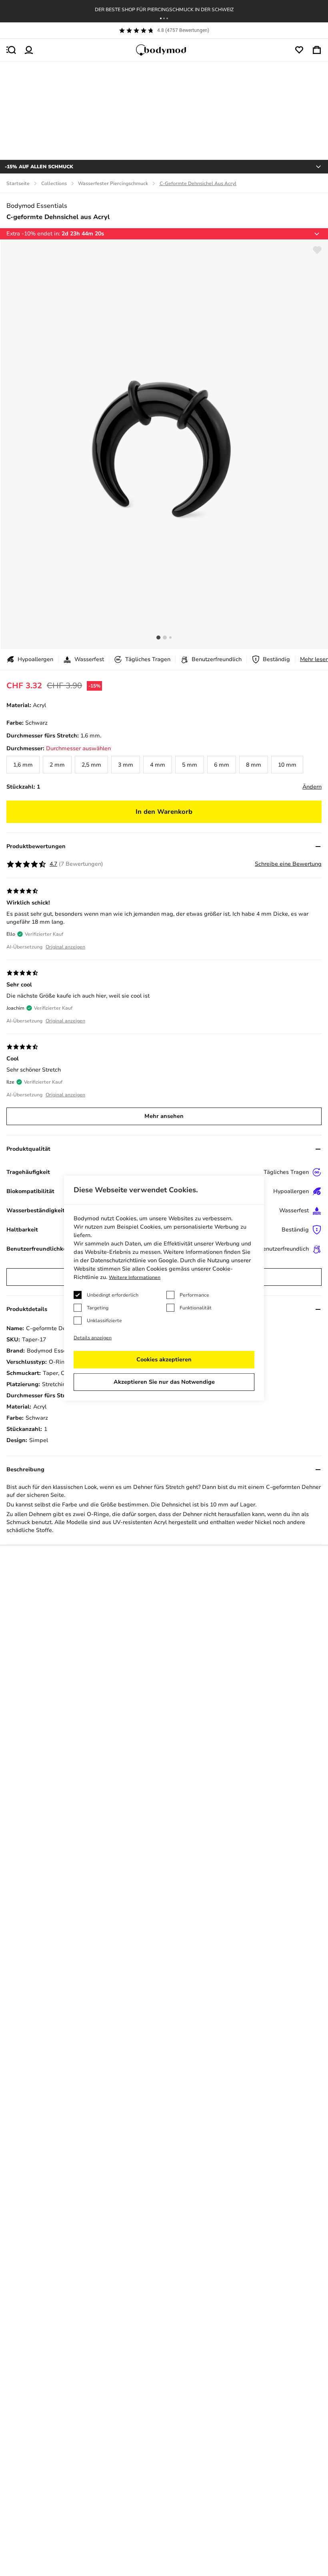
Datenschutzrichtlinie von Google (134, 1260)
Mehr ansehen (164, 1116)
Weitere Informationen (135, 1277)
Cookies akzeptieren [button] (164, 1360)
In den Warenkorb (164, 812)
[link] (23, 765)
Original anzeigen (65, 947)
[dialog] (164, 1288)
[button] (161, 18)
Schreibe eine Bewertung (288, 864)
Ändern (312, 787)
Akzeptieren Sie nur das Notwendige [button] (164, 1382)
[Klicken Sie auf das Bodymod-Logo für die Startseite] (164, 50)
